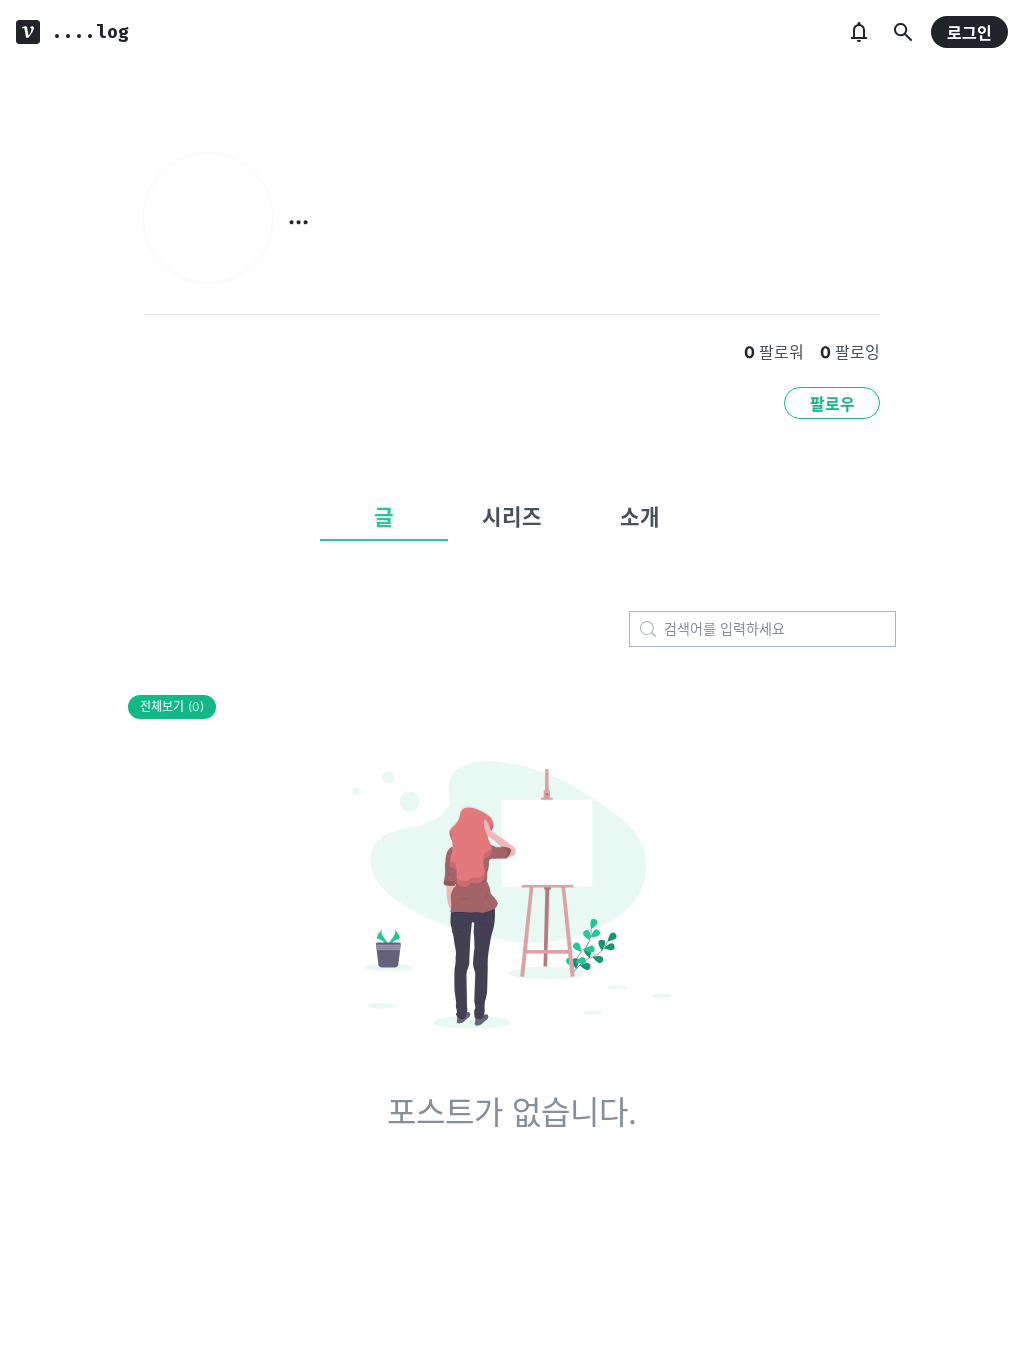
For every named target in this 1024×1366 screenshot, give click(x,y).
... (298, 215)
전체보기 (172, 706)
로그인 (969, 33)
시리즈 (512, 517)
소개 (640, 517)
